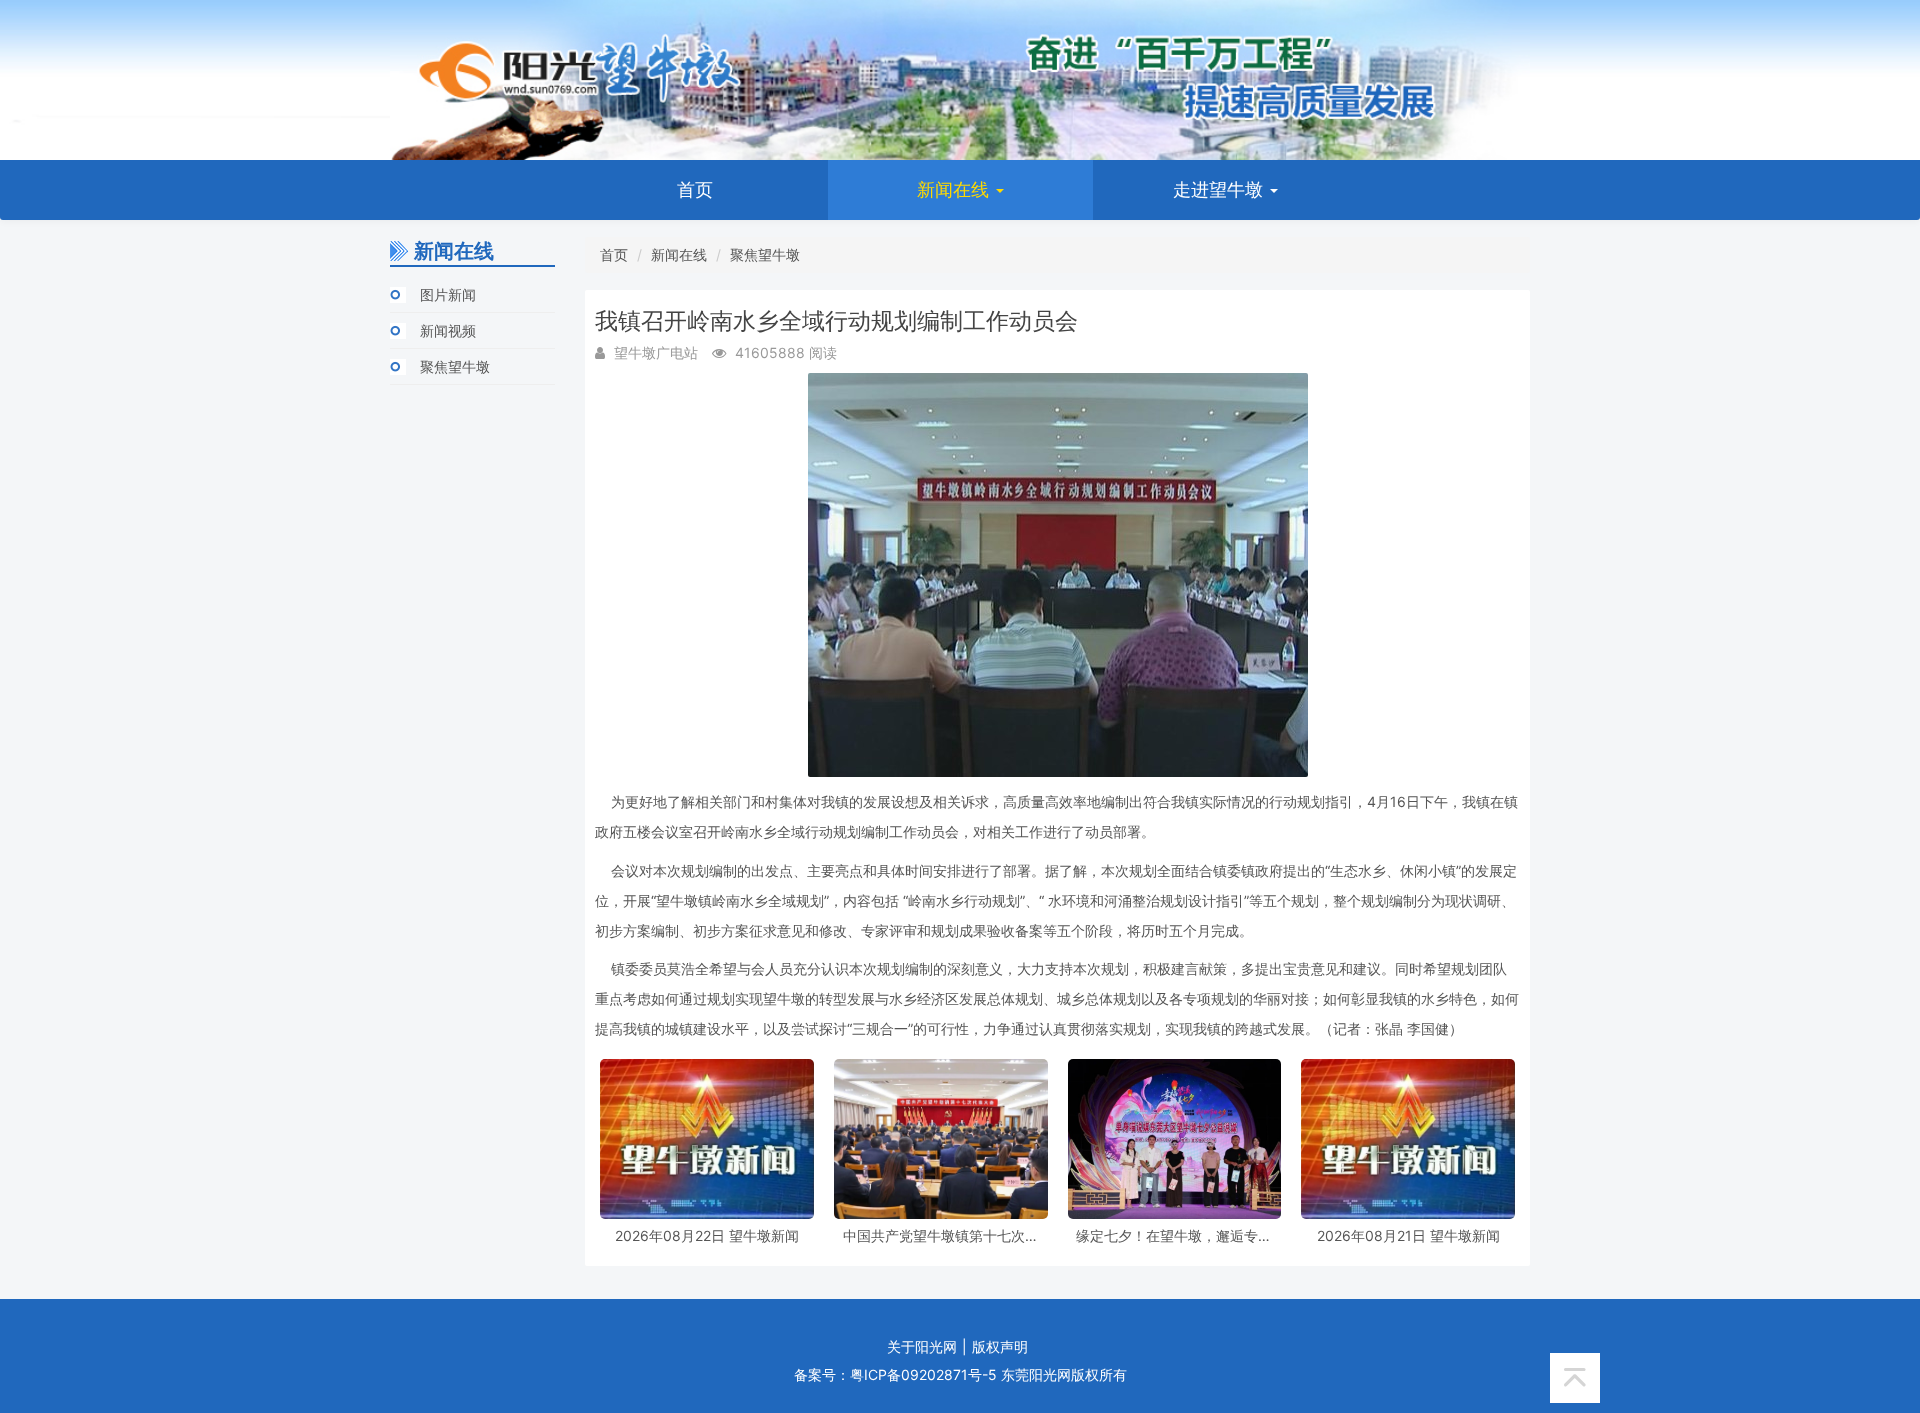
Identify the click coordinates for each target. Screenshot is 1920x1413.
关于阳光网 (922, 1346)
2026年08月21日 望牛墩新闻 (1408, 1235)
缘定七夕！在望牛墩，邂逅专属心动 (1174, 1235)
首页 (695, 189)
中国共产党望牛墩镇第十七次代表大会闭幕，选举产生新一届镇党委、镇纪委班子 (941, 1235)
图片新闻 (448, 294)
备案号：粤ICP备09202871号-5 (895, 1374)
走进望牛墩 (1220, 189)
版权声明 (1000, 1346)
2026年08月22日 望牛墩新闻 (707, 1235)
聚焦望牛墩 (455, 366)
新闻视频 (448, 330)
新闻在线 (955, 189)
